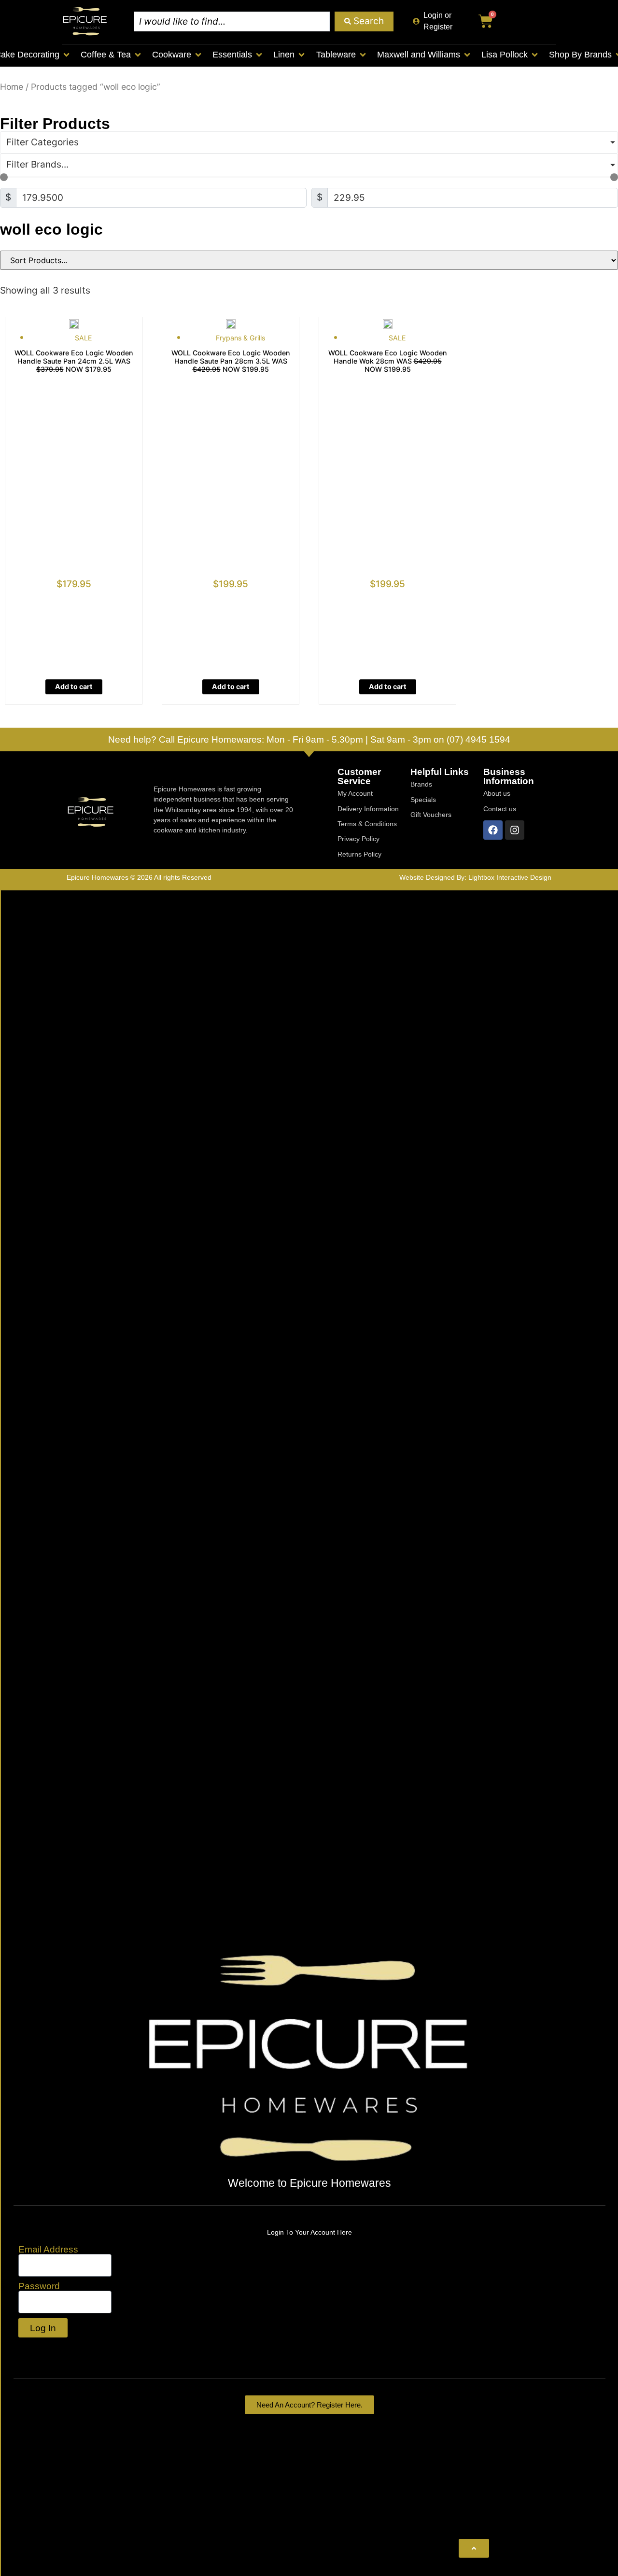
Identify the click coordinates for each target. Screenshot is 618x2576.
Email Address (48, 2249)
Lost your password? (64, 2349)
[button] (112, 55)
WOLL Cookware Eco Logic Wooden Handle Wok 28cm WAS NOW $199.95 (388, 361)
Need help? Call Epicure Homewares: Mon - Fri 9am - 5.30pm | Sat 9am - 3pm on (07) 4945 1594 (309, 739)
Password (39, 2286)
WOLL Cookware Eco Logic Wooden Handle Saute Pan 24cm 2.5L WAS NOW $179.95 (74, 361)
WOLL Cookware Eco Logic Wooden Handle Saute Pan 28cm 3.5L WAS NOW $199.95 (231, 361)
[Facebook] (493, 830)
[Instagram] (515, 830)
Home (12, 87)
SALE (84, 338)
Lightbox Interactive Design (510, 877)
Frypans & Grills (240, 338)
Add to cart (74, 686)
